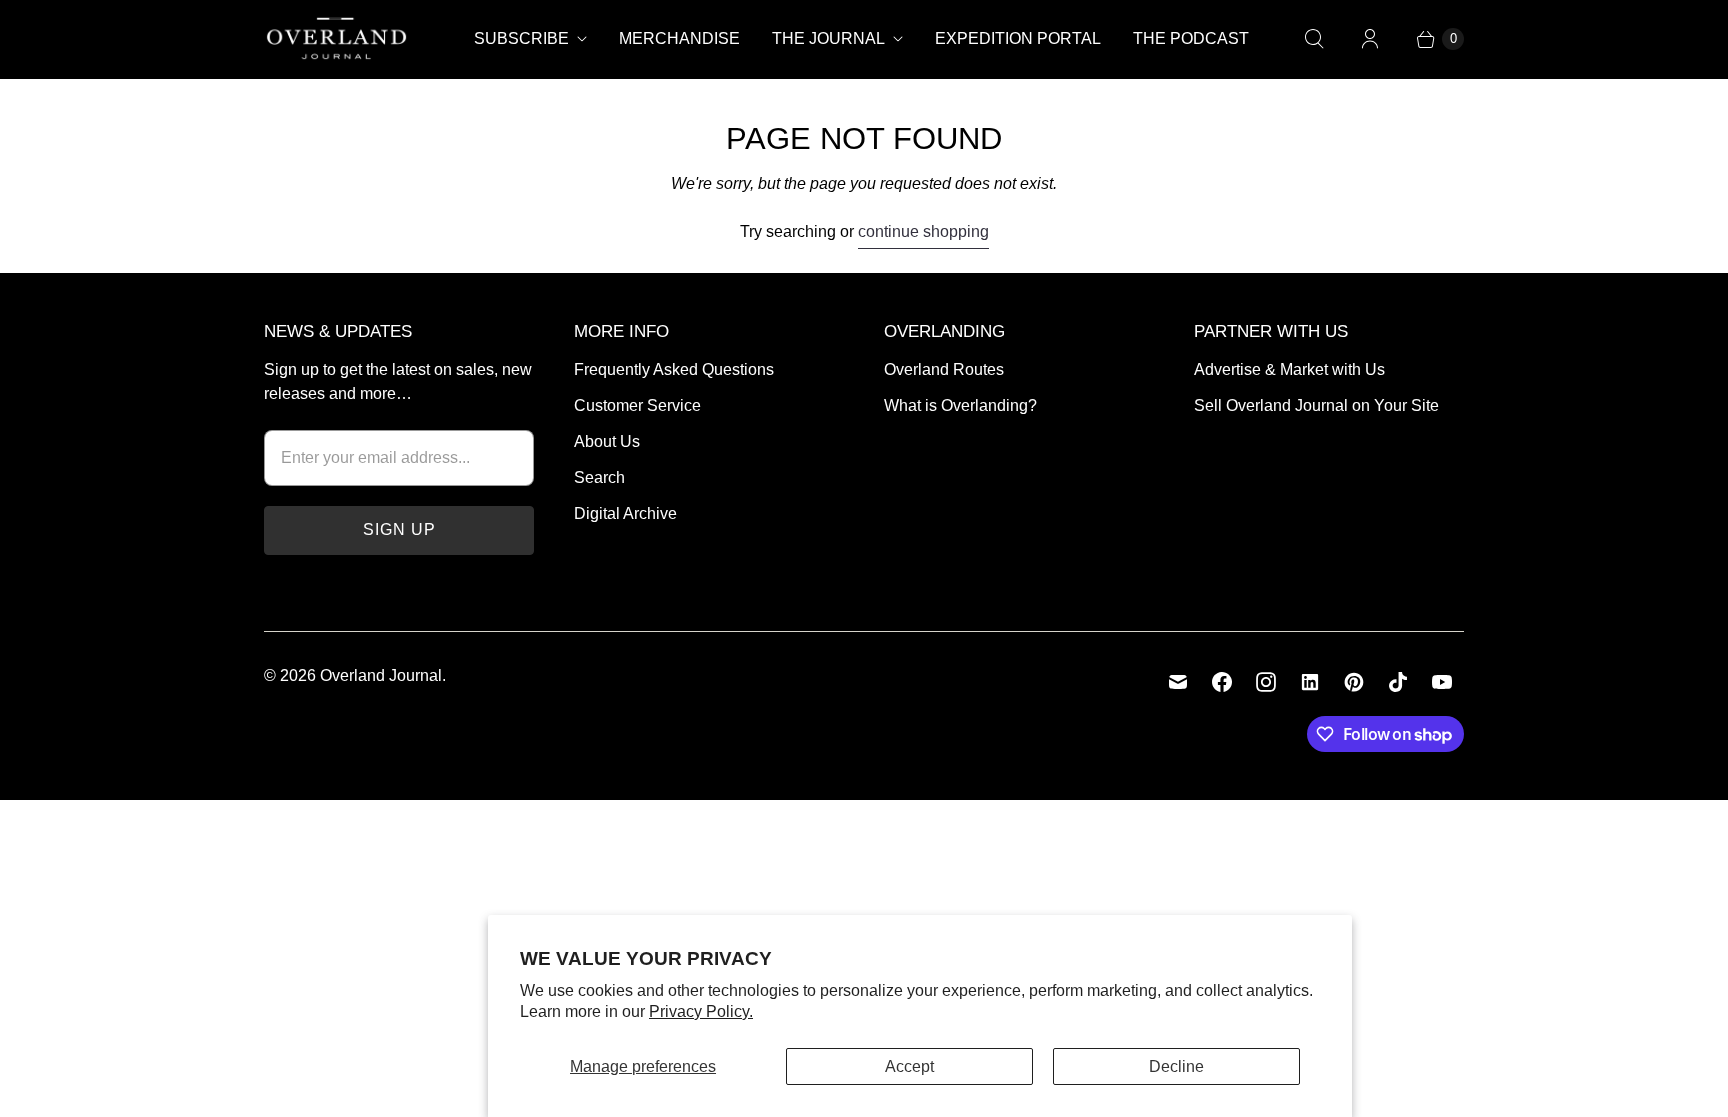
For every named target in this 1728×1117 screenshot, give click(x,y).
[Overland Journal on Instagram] (1266, 682)
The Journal (828, 38)
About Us (607, 441)
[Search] (1314, 39)
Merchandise (679, 38)
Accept (909, 1066)
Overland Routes (944, 369)
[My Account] (1370, 39)
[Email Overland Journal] (1178, 682)
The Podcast (1191, 38)
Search (599, 477)
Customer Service (637, 405)
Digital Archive (625, 513)
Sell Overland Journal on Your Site (1316, 405)
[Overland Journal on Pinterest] (1354, 682)
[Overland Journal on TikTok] (1398, 682)
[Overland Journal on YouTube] (1442, 682)
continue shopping (923, 231)
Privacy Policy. (701, 1011)
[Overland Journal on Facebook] (1222, 682)
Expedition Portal (1018, 38)
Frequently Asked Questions (674, 369)
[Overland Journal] (336, 39)
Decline (1176, 1066)
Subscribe (521, 38)
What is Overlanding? (960, 405)
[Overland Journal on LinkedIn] (1310, 682)
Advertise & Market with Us (1289, 369)
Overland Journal (381, 675)
